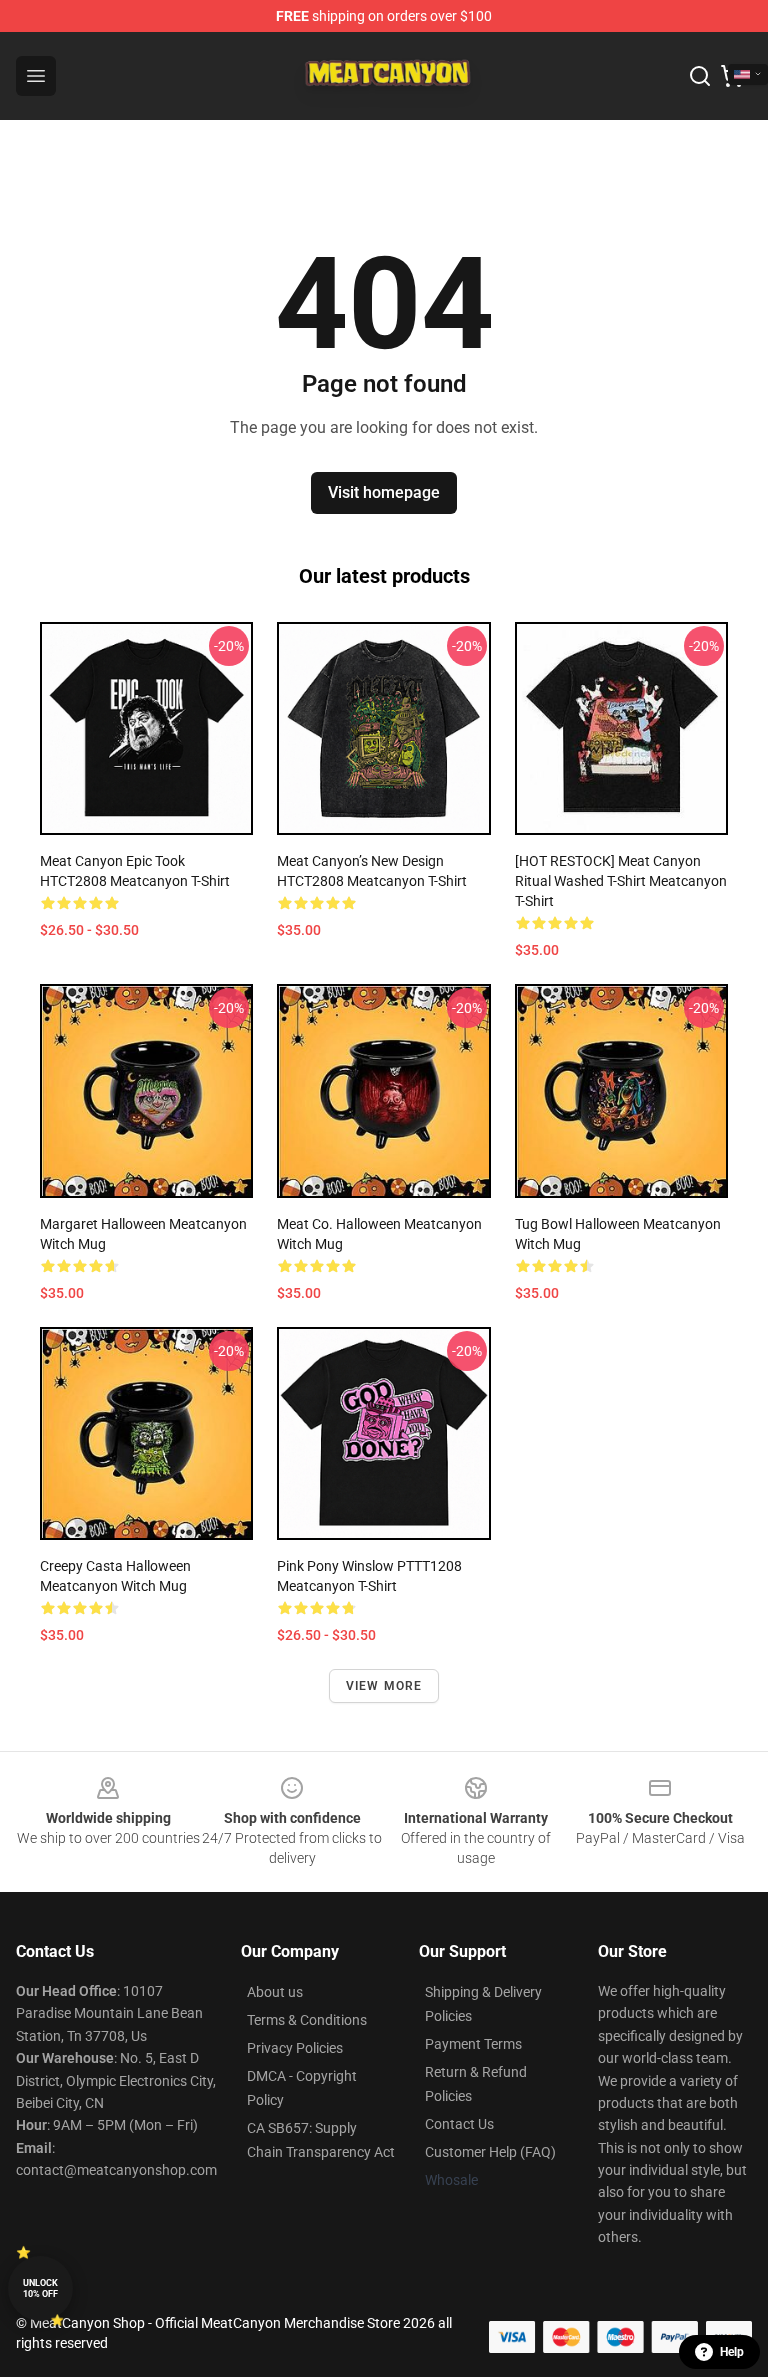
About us (275, 1992)
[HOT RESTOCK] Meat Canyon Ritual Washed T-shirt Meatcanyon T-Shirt (621, 881)
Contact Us (459, 2124)
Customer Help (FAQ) (490, 2152)
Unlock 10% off (40, 2288)
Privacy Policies (295, 2048)
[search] (700, 76)
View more (384, 1686)
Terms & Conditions (307, 2020)
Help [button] (732, 2352)
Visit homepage (384, 492)
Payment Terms (473, 2044)
